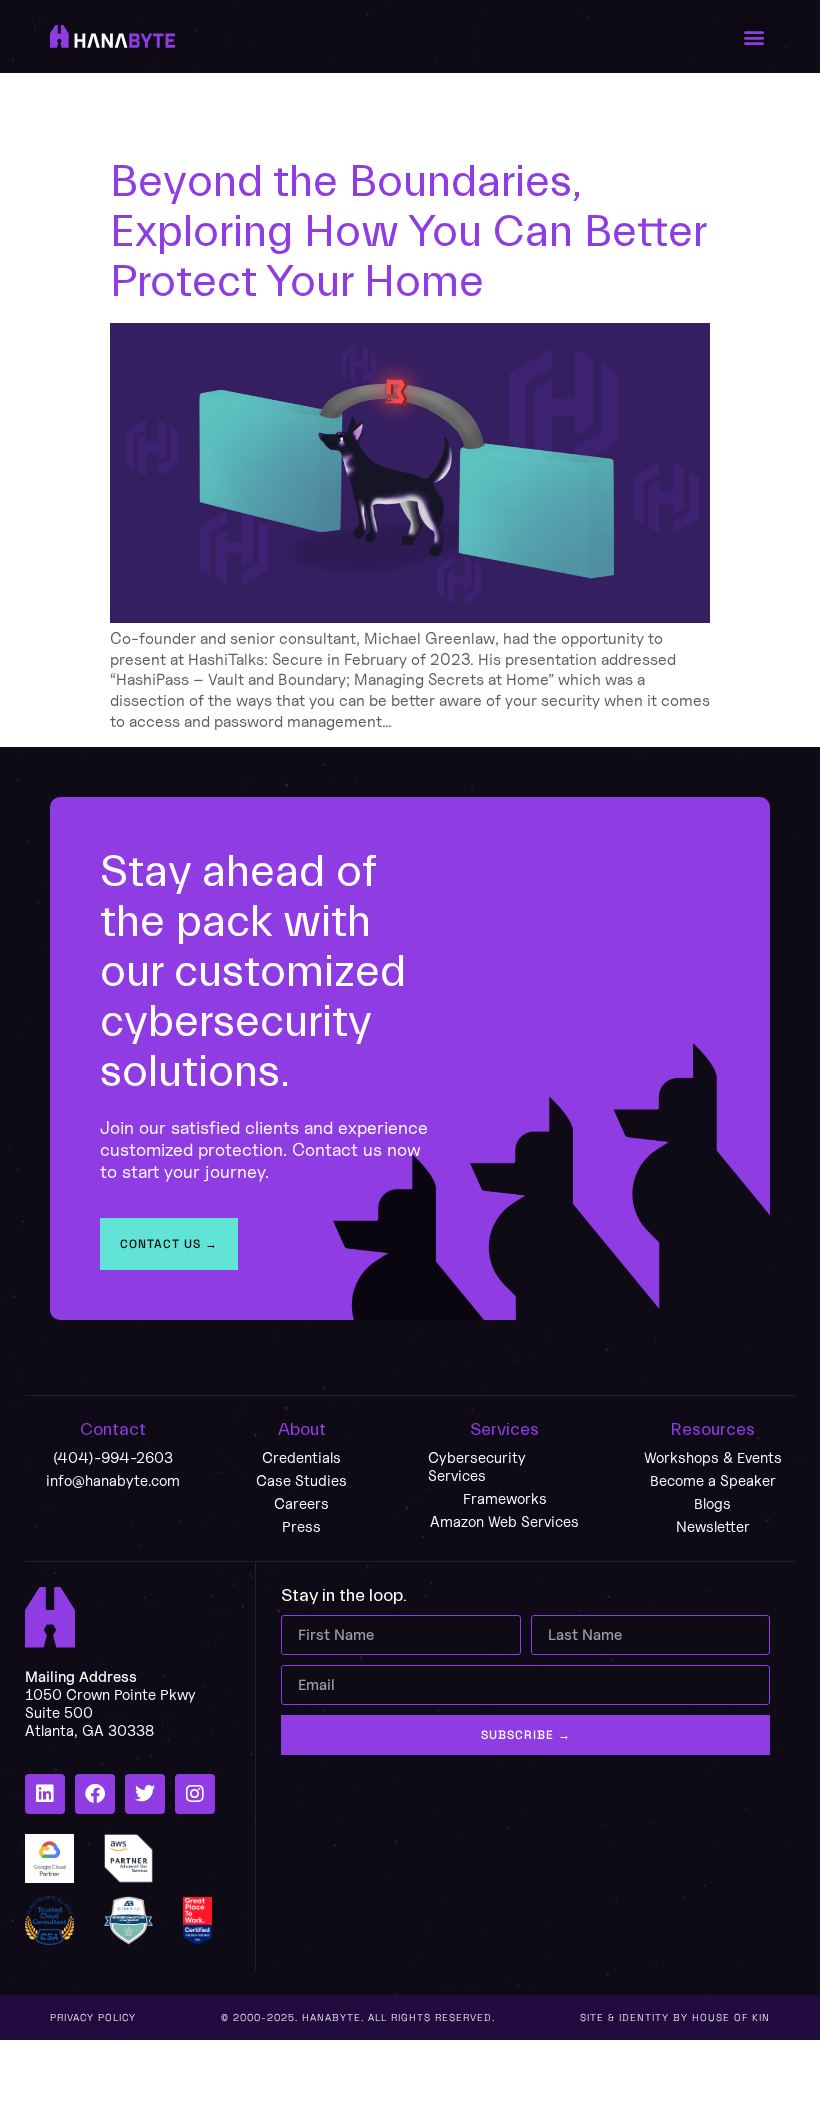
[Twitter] (145, 1794)
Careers (301, 1503)
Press (301, 1526)
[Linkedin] (45, 1794)
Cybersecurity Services (477, 1466)
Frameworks (505, 1498)
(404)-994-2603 (113, 1457)
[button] (753, 36)
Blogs (712, 1503)
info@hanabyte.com (113, 1480)
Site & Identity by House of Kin (675, 2017)
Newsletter (713, 1526)
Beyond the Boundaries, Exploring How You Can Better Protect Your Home (408, 232)
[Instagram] (195, 1794)
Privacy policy (93, 2017)
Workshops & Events (713, 1457)
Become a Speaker (713, 1480)
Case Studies (301, 1480)
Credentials (301, 1457)
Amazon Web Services (504, 1521)
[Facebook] (95, 1794)
